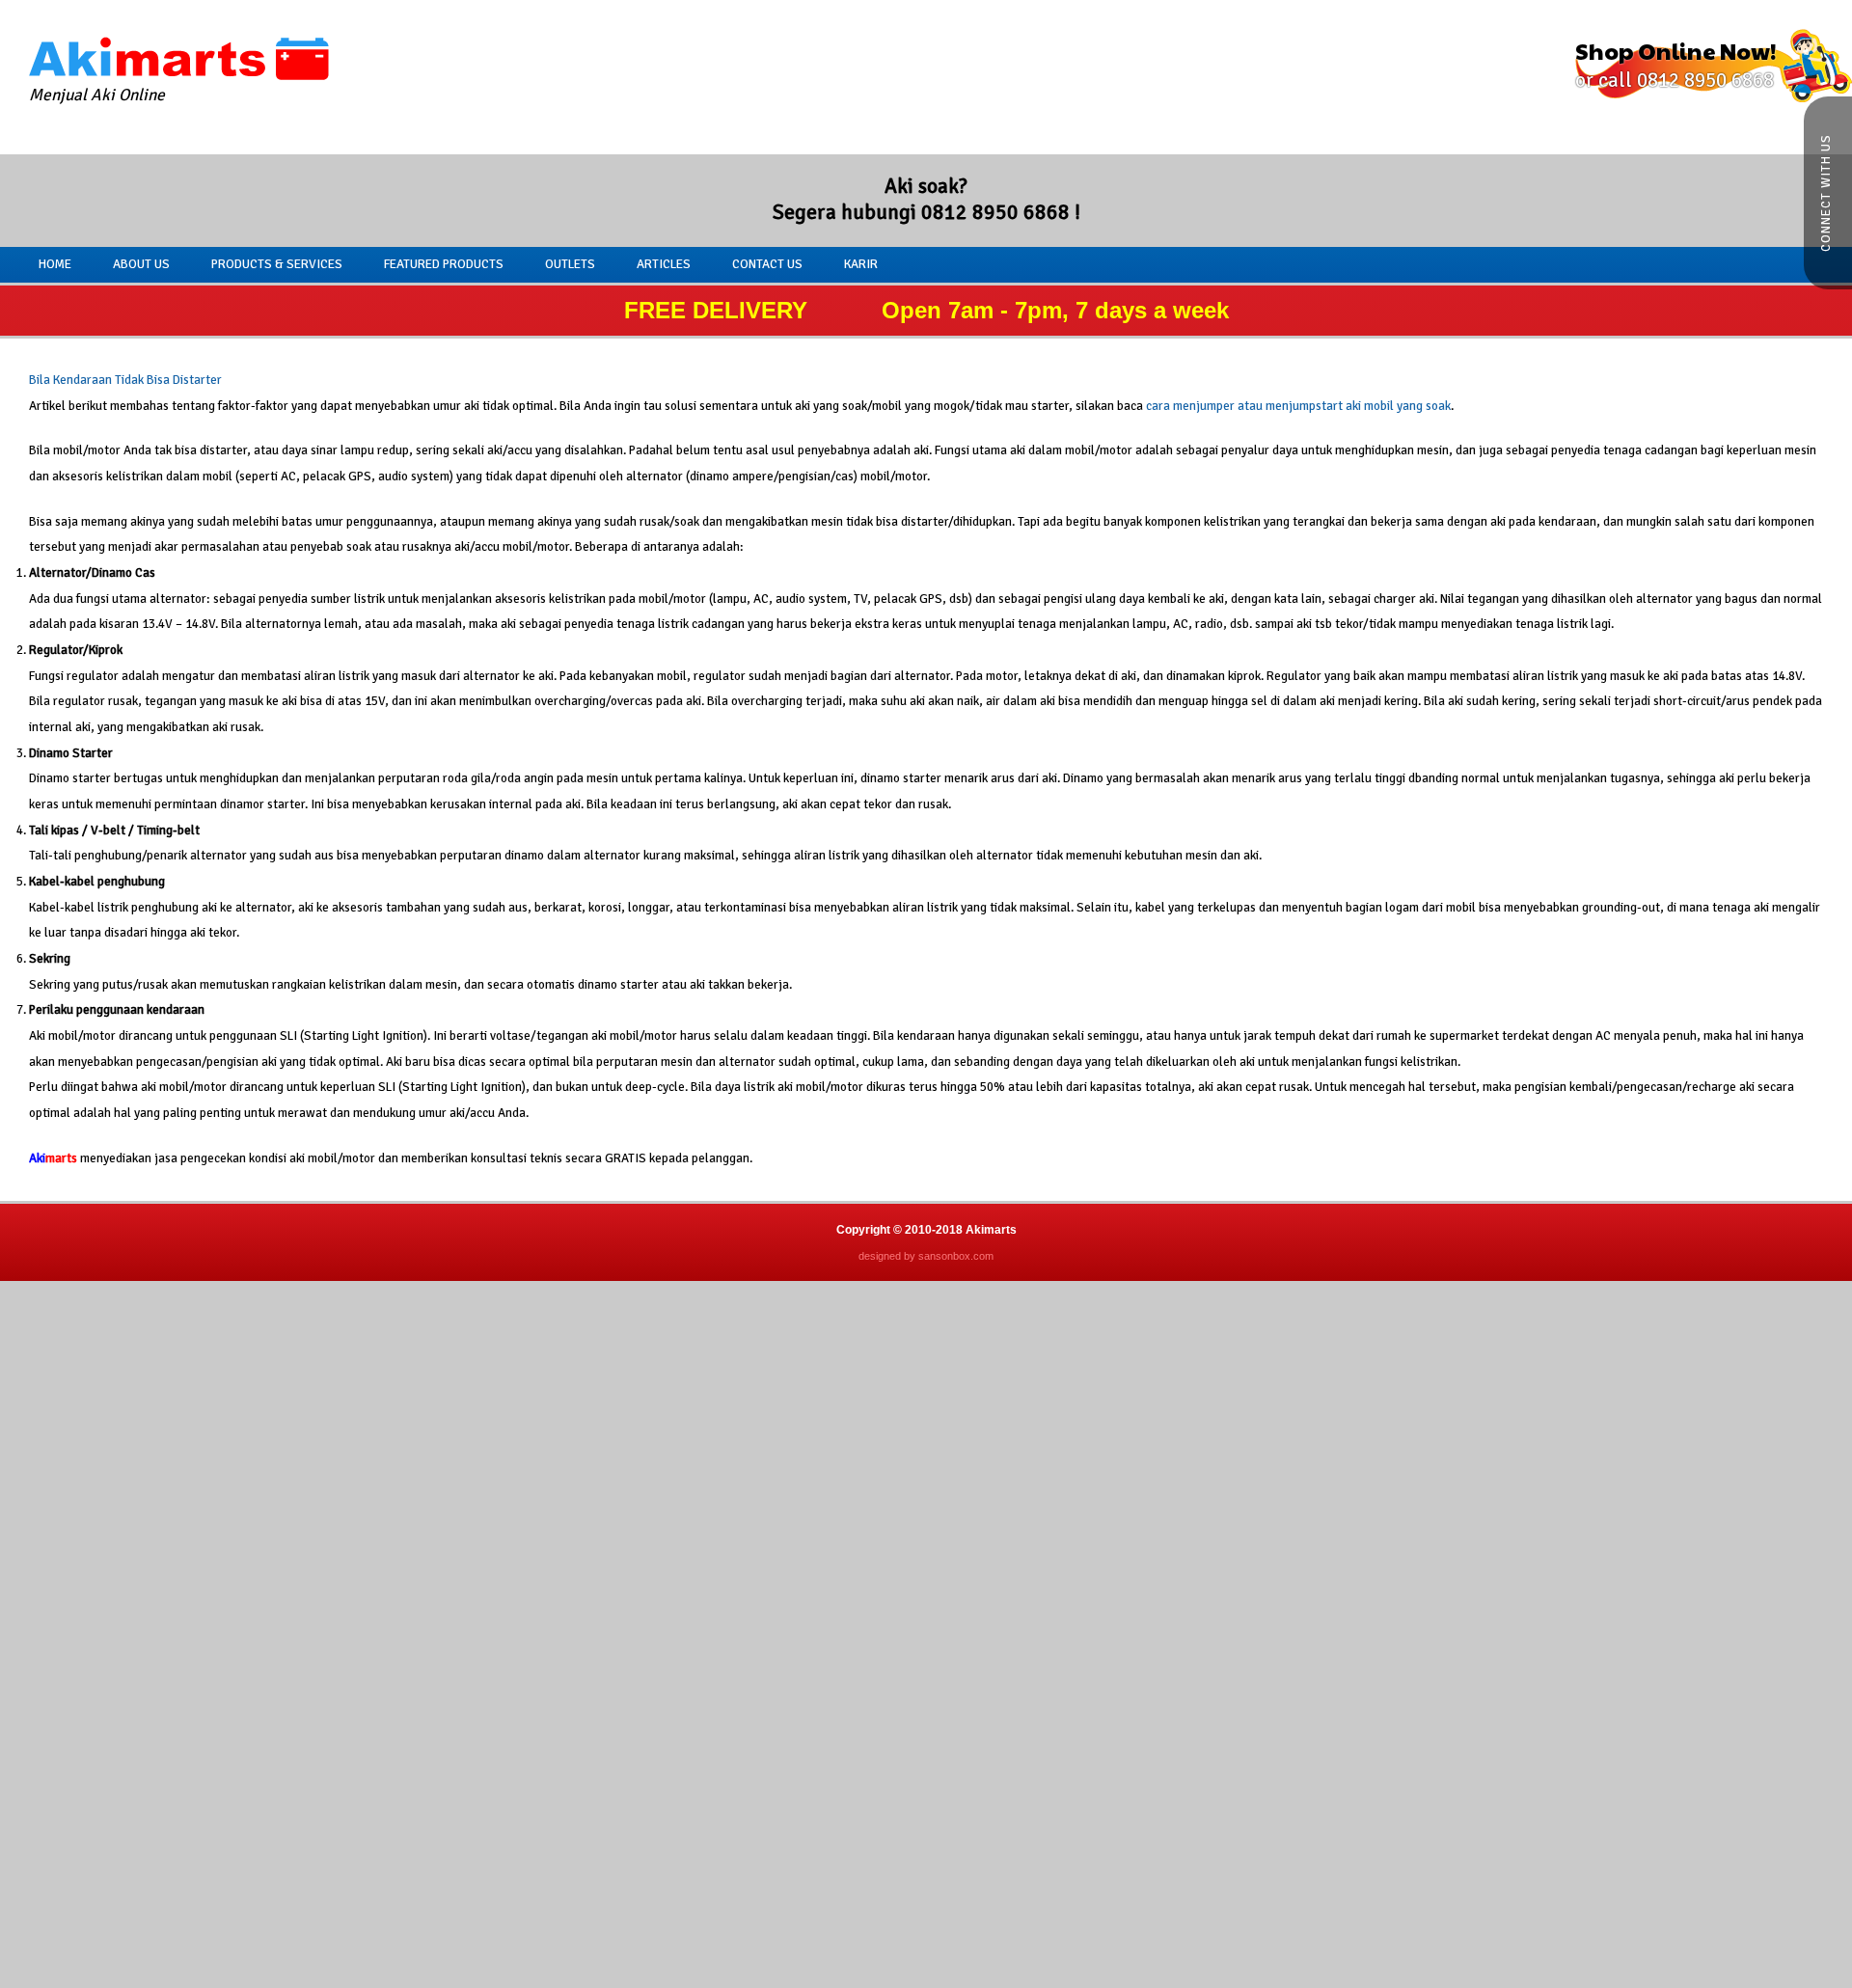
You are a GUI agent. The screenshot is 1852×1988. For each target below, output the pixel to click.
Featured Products (444, 264)
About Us (141, 264)
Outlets (570, 264)
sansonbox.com (956, 1256)
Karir (861, 264)
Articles (664, 264)
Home (55, 264)
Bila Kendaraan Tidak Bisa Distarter (125, 380)
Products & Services (277, 264)
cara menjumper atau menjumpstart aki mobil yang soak (1298, 406)
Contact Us (767, 264)
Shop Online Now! (1676, 64)
